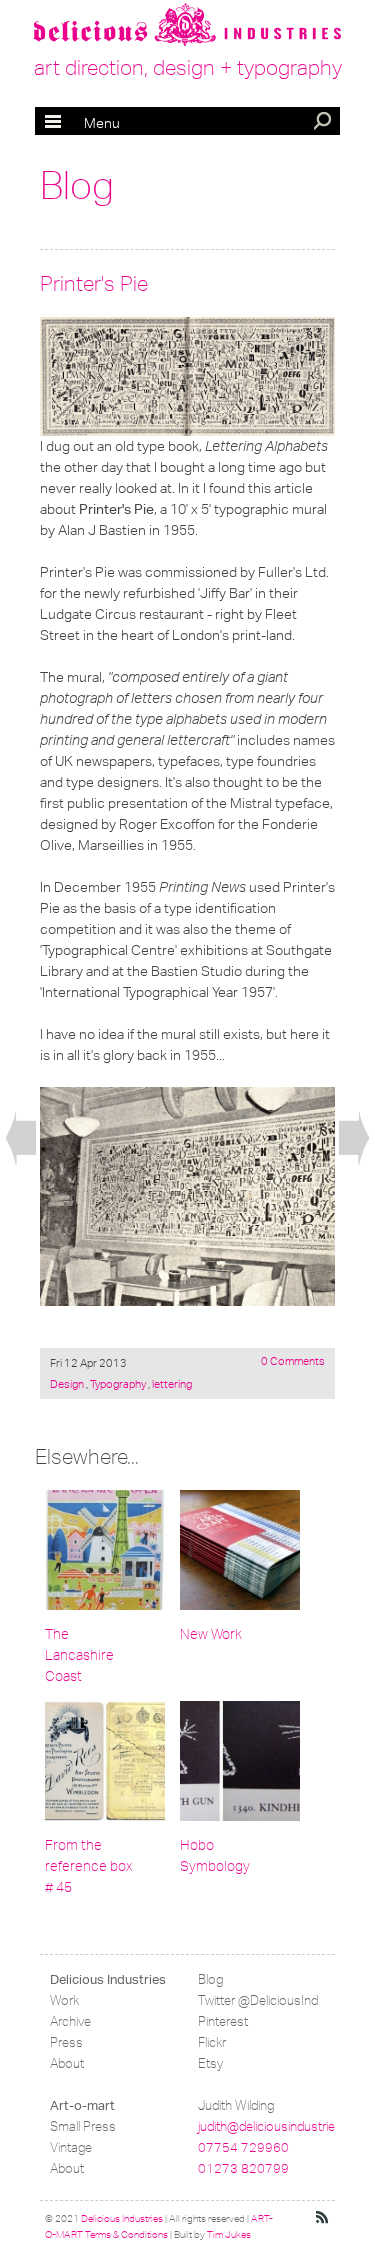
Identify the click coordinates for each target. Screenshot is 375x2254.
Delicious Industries (108, 1979)
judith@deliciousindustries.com (284, 2126)
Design (68, 1384)
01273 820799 (243, 2168)
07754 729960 (243, 2147)
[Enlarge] (187, 376)
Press (66, 2042)
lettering (171, 1384)
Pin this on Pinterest (59, 336)
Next (354, 1139)
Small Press (83, 2126)
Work (64, 2000)
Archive (70, 2021)
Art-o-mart (82, 2105)
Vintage (71, 2147)
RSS (323, 2218)
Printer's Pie (94, 283)
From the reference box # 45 (88, 1866)
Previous (21, 1139)
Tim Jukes (229, 2235)
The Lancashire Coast (79, 1655)
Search (324, 123)
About (67, 2063)
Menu (82, 123)
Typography (118, 1384)
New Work (211, 1634)
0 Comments (293, 1361)
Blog (77, 186)
